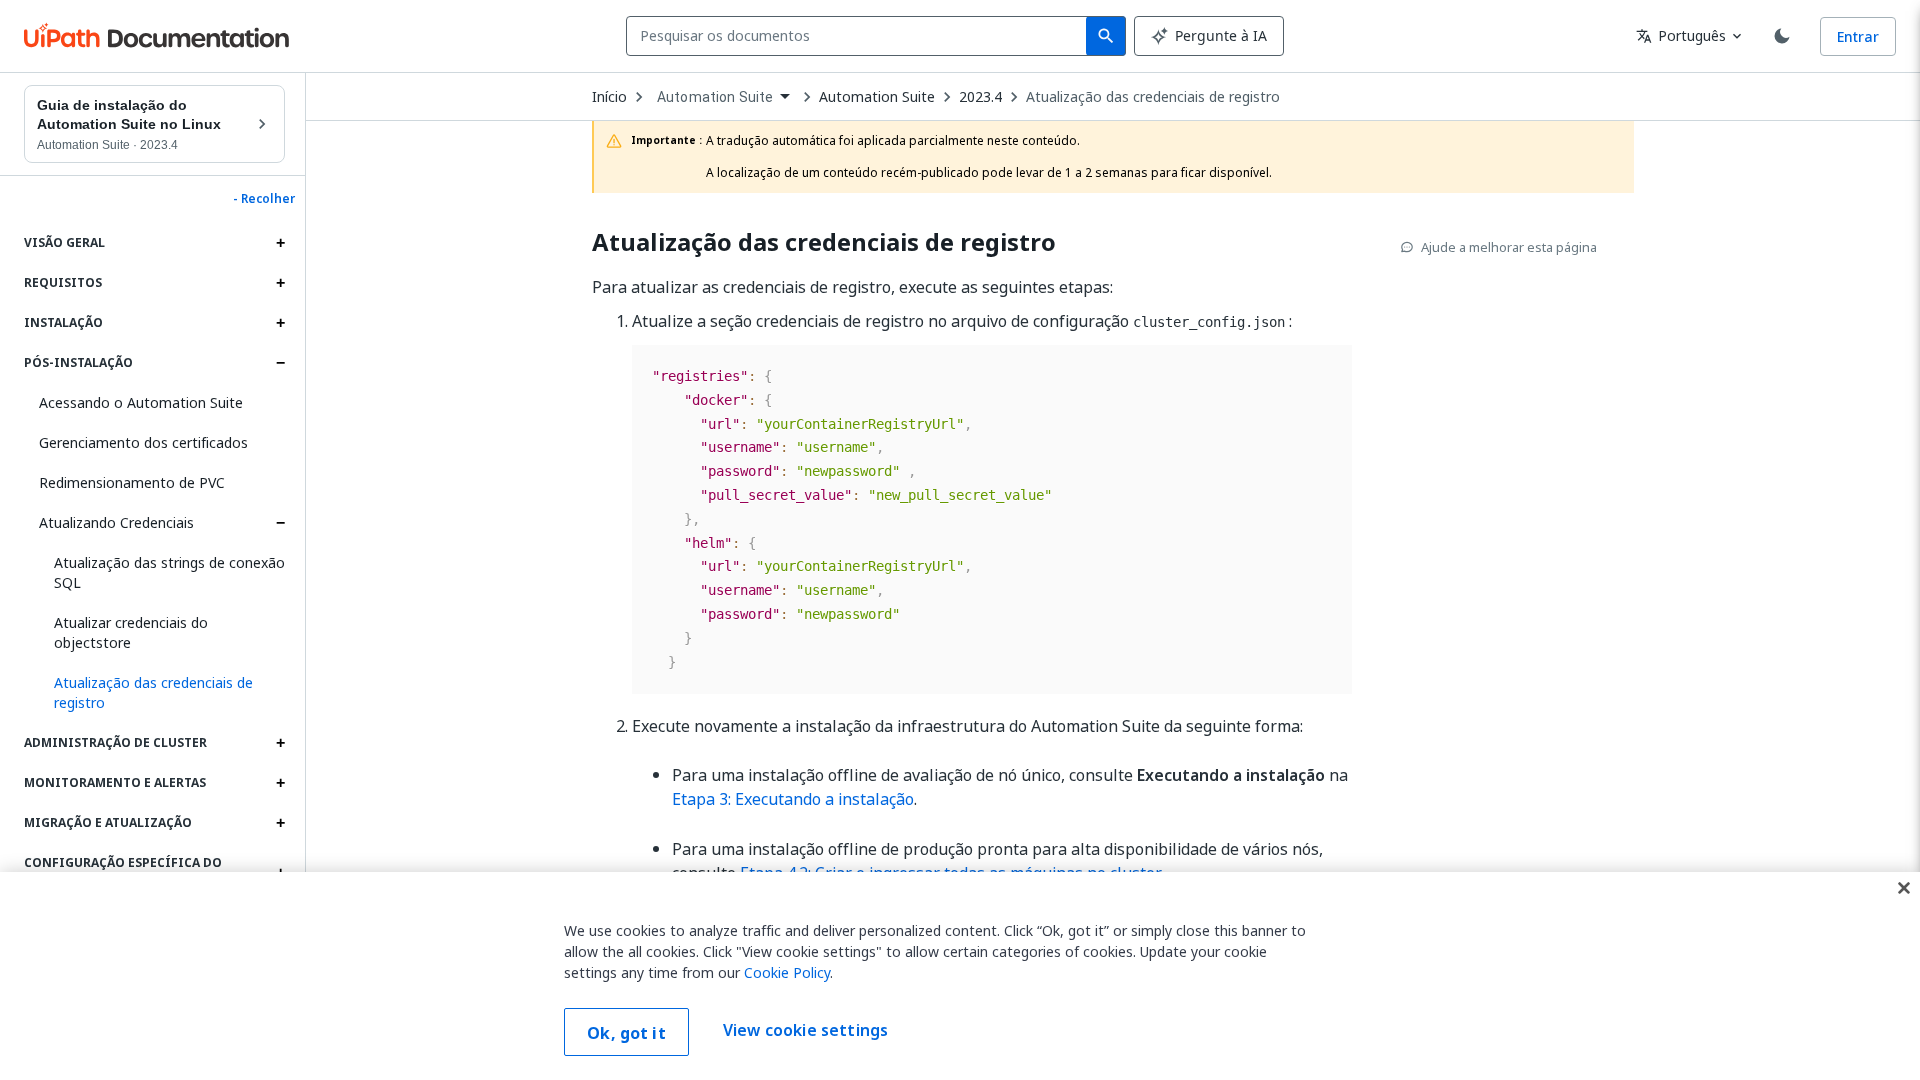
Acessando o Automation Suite (141, 402)
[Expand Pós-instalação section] (280, 363)
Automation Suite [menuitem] (715, 97)
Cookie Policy (787, 972)
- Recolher (264, 199)
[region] (960, 976)
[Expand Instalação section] (280, 323)
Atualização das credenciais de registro (1153, 97)
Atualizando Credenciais (116, 522)
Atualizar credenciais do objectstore (131, 632)
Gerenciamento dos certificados (143, 442)
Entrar (1858, 36)
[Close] (1904, 888)
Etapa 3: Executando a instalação (793, 799)
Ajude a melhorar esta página (1509, 247)
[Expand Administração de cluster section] (280, 743)
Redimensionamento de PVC (132, 482)
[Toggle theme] (1782, 36)
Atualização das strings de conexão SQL (169, 572)
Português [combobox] (1681, 35)
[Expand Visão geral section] (280, 243)
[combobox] (860, 36)
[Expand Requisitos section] (280, 283)
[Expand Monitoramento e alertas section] (280, 783)
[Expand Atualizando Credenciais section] (280, 523)
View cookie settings (805, 1030)
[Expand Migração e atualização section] (280, 823)
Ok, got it (626, 1033)
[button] (162, 693)
